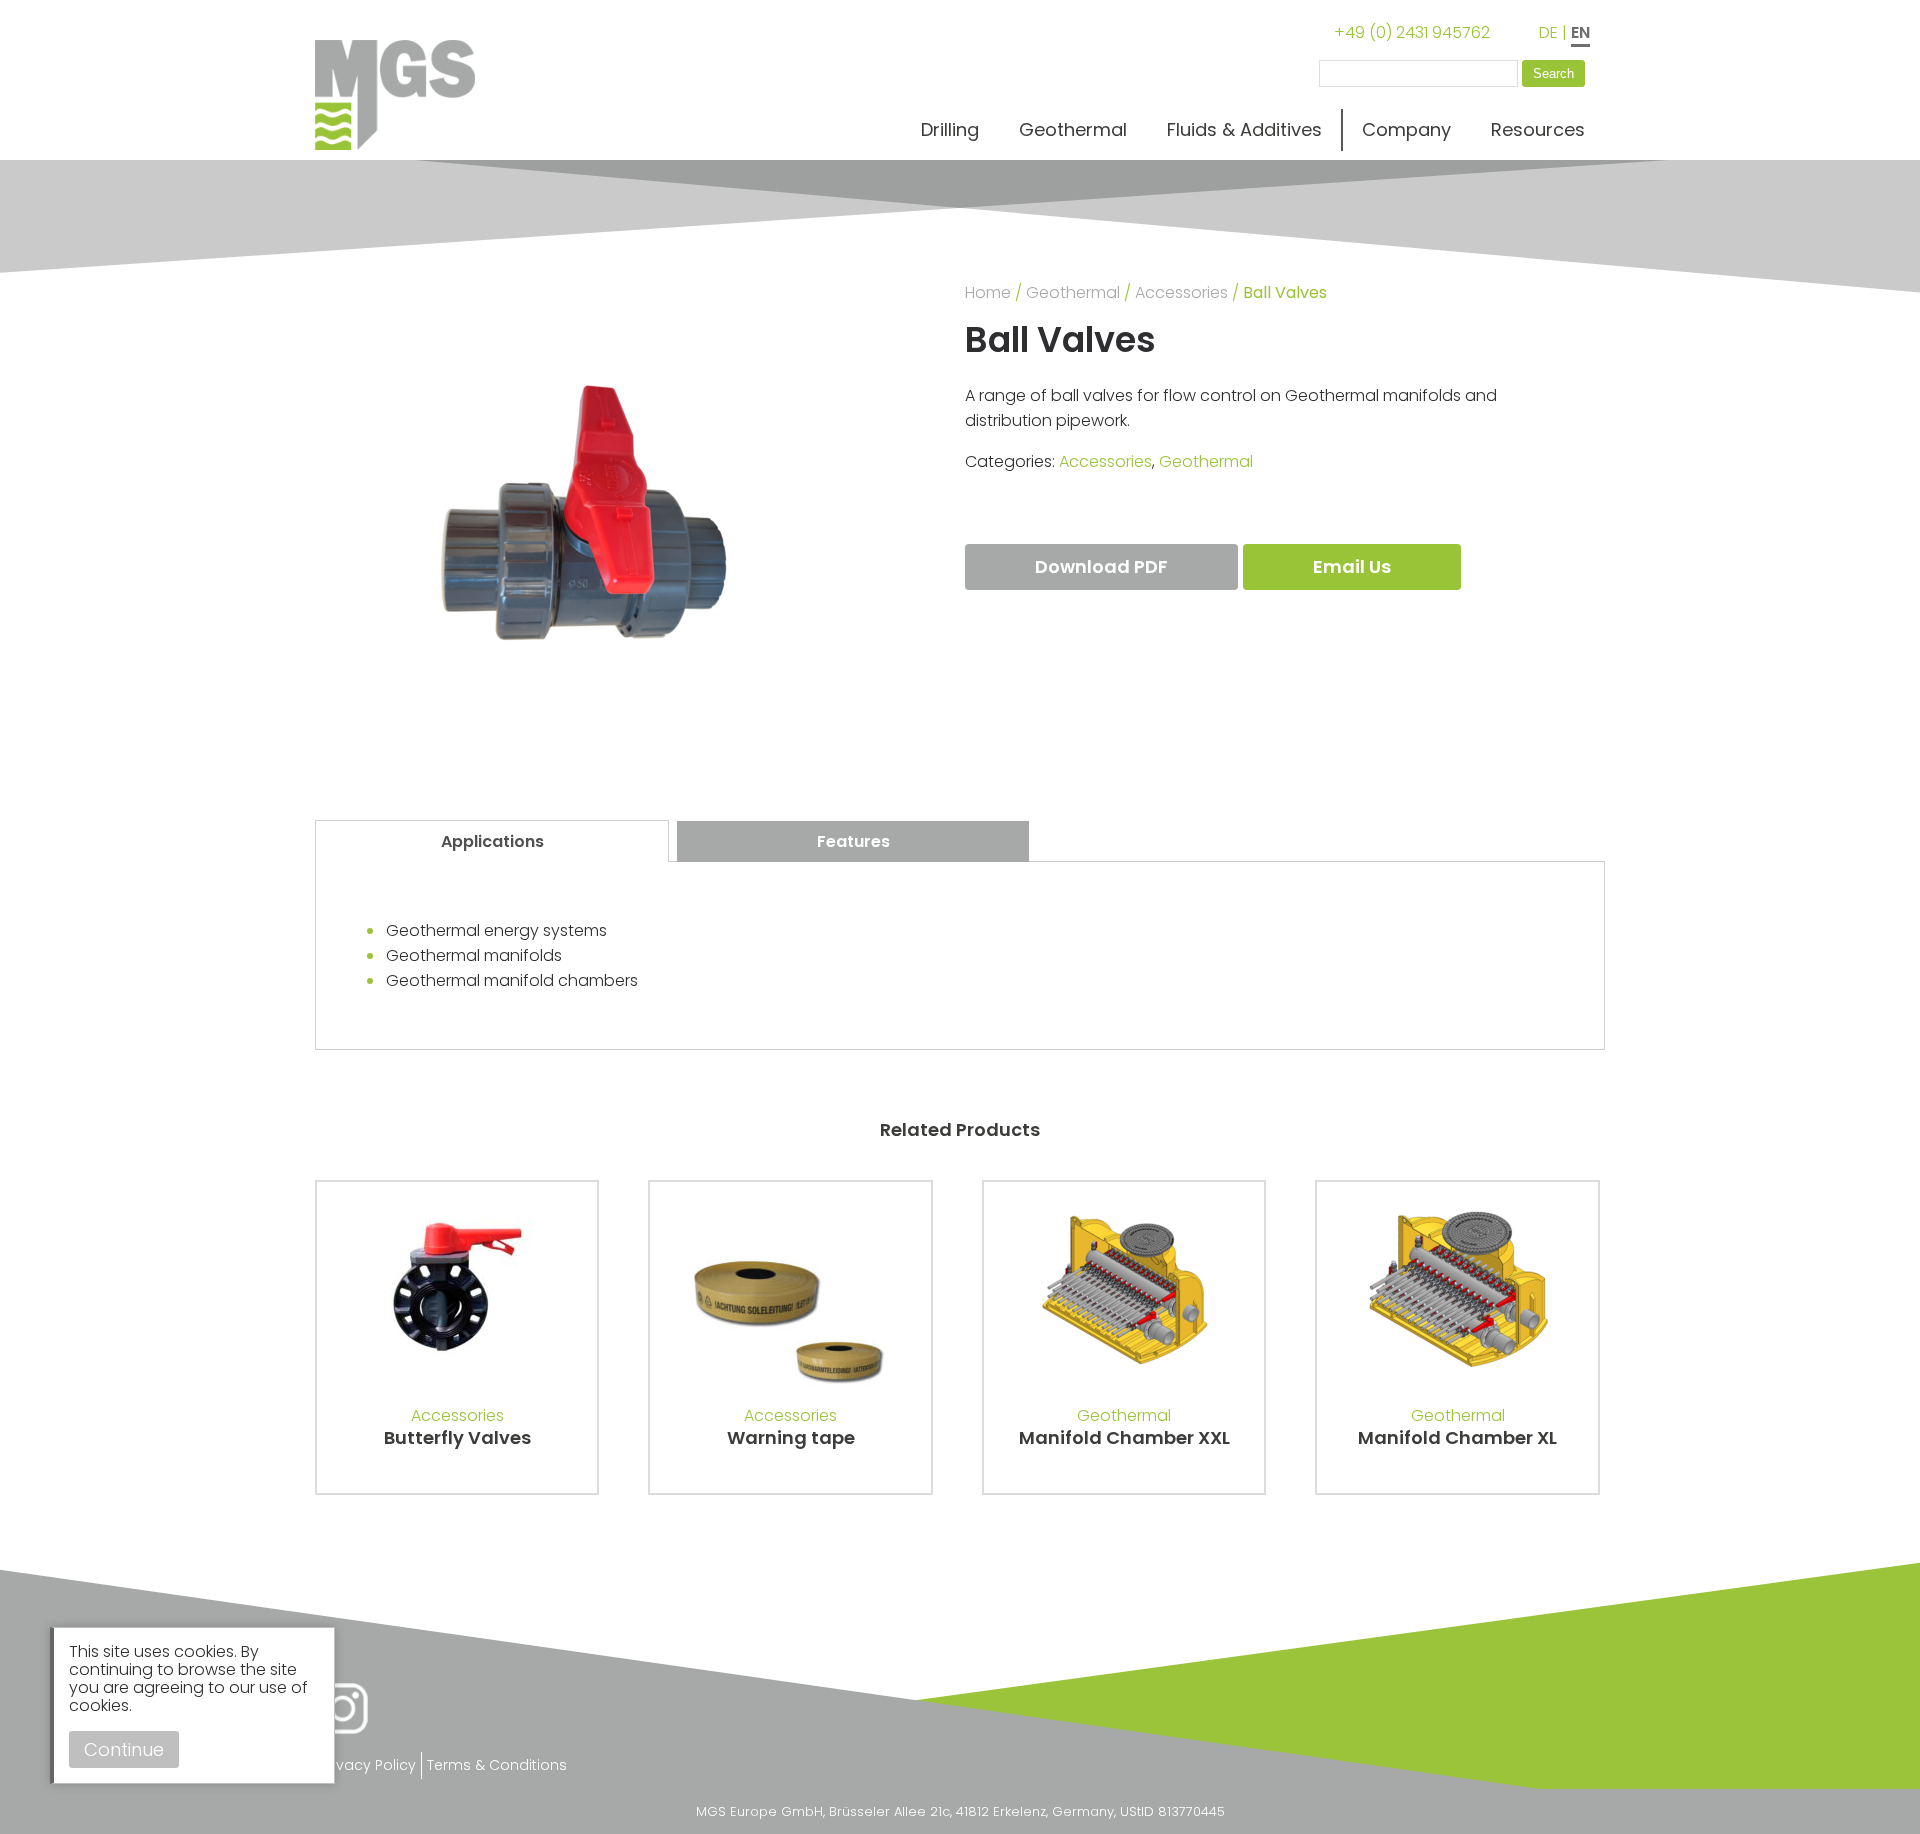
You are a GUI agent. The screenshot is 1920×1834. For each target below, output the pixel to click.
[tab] (492, 841)
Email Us (1352, 566)
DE (1548, 32)
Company (1406, 129)
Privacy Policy (368, 1765)
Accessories (1181, 292)
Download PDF (1101, 566)
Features (853, 841)
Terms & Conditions (497, 1765)
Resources (1538, 129)
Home (988, 292)
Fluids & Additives (1244, 129)
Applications (492, 841)
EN (1580, 32)
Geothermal (1073, 129)
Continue (124, 1749)
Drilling (950, 129)
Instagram (342, 1708)
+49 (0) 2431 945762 (1412, 32)
